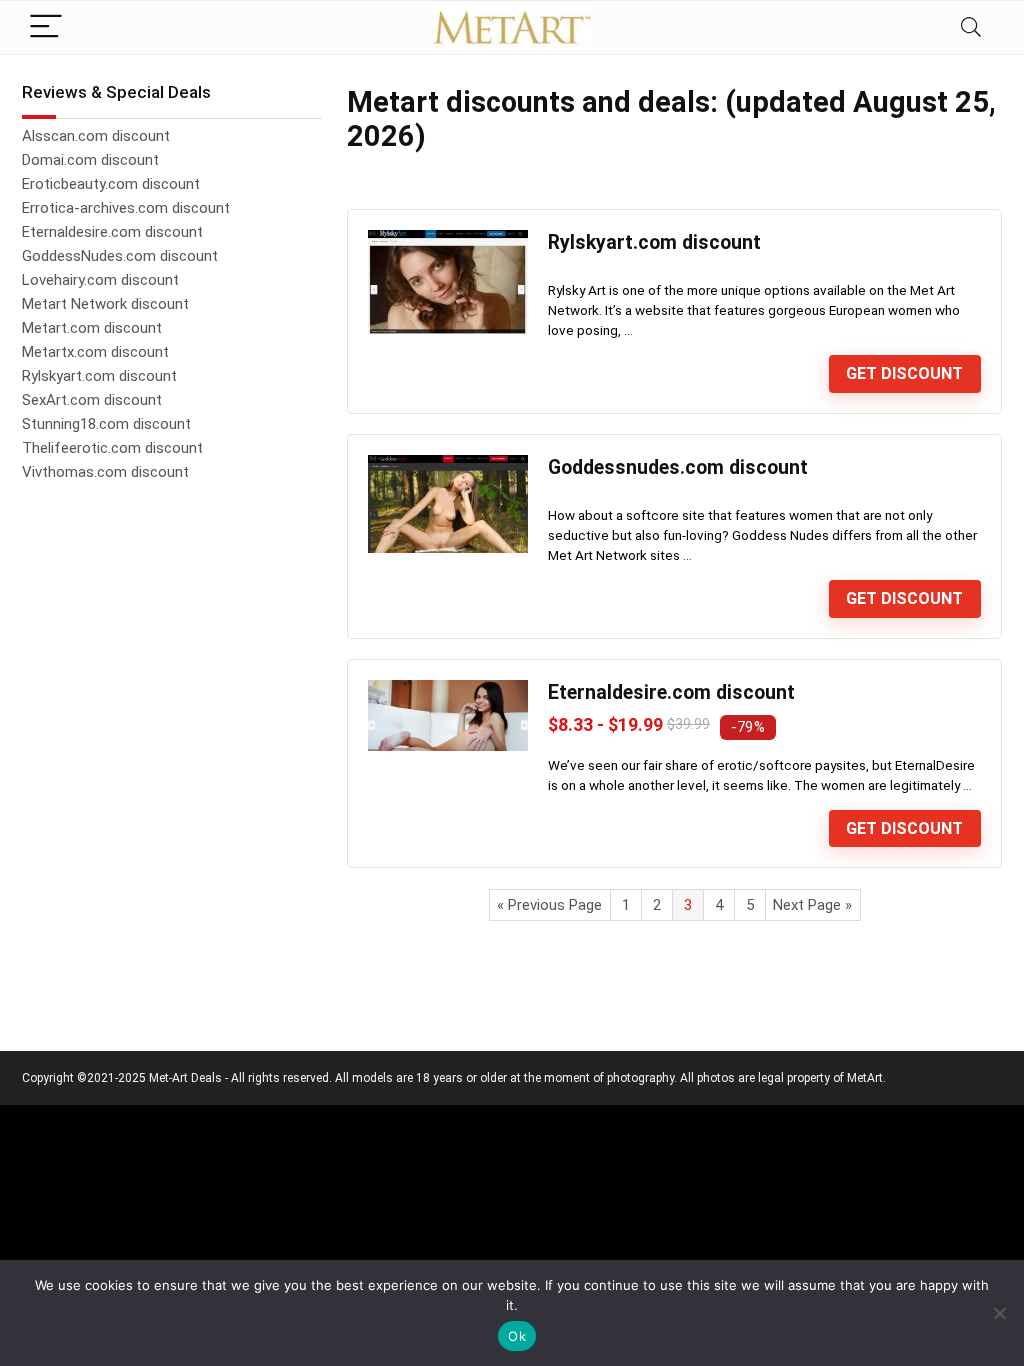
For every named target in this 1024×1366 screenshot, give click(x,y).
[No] (999, 1313)
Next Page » (812, 905)
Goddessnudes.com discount (678, 467)
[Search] (971, 27)
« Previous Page (549, 905)
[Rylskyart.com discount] (448, 239)
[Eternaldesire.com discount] (448, 689)
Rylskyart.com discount (654, 242)
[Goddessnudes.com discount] (448, 464)
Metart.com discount (92, 328)
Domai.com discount (90, 160)
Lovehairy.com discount (100, 280)
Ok (517, 1336)
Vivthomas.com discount (105, 472)
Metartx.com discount (95, 352)
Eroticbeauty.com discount (111, 184)
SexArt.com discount (92, 400)
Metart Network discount (105, 304)
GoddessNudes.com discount (120, 256)
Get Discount (904, 373)
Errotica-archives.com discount (126, 208)
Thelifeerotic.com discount (112, 448)
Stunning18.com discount (106, 424)
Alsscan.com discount (96, 136)
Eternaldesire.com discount (671, 692)
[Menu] (46, 27)
